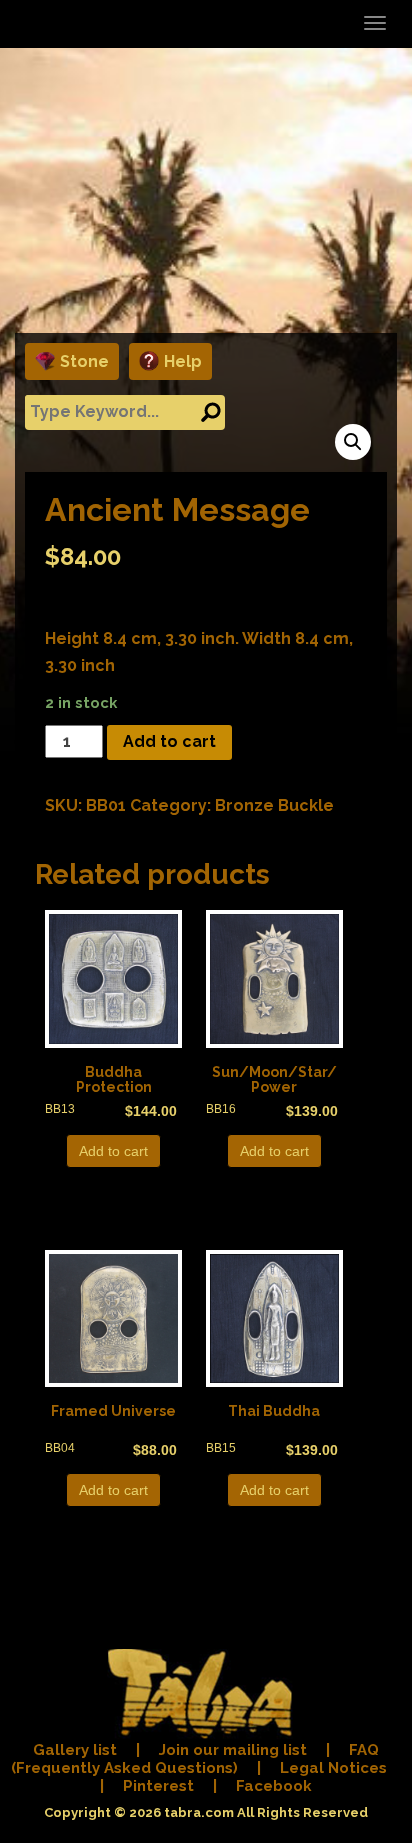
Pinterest (158, 1786)
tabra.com (199, 1812)
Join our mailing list (233, 1750)
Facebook (274, 1786)
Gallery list (75, 1750)
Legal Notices (333, 1768)
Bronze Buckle (274, 805)
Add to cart (169, 741)
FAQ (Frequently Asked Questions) (195, 1759)
